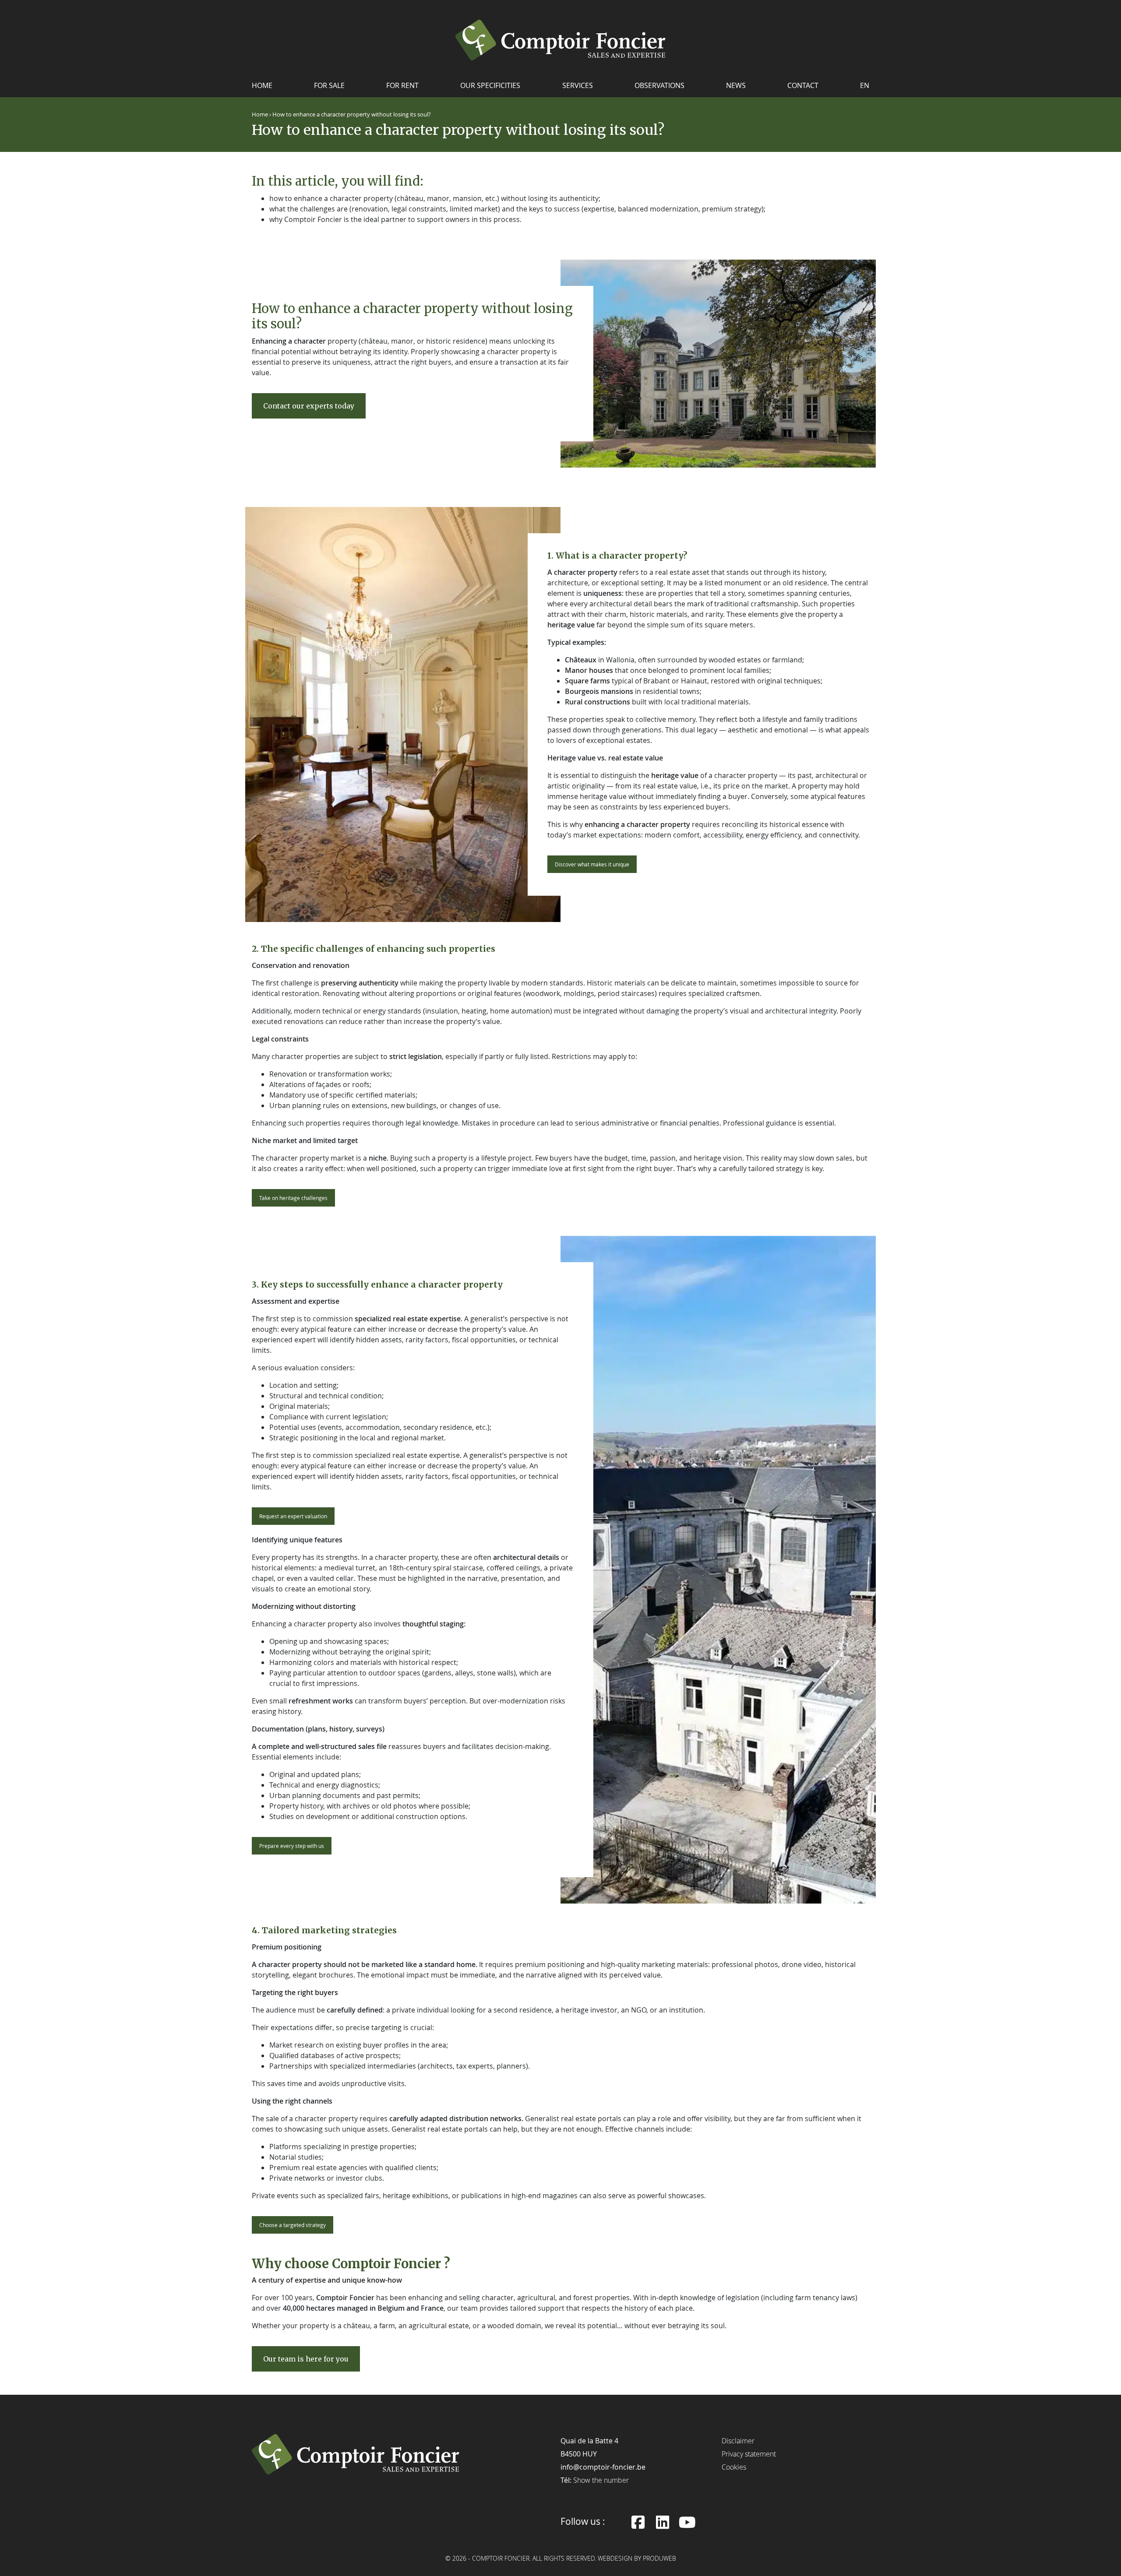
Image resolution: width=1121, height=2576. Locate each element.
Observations (659, 85)
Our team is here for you (306, 2359)
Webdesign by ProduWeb (637, 2559)
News (736, 85)
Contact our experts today (309, 406)
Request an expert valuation (293, 1516)
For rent (402, 85)
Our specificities (490, 85)
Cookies (734, 2467)
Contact (803, 85)
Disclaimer (738, 2441)
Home (262, 85)
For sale (329, 85)
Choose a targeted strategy (293, 2225)
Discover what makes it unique (592, 864)
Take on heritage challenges (293, 1198)
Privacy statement (749, 2454)
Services (578, 85)
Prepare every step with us (292, 1846)
